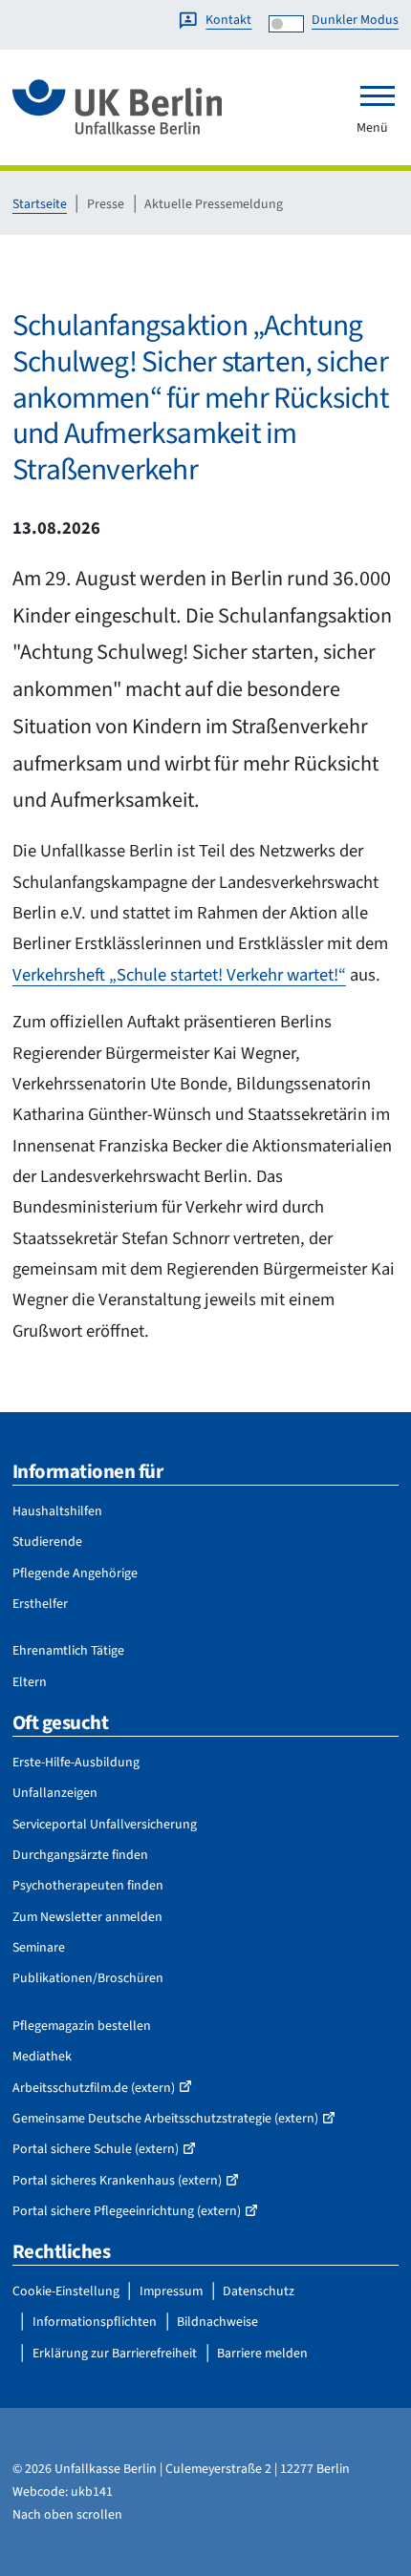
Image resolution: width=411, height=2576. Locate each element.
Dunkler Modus (355, 20)
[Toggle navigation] (378, 95)
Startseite (40, 204)
